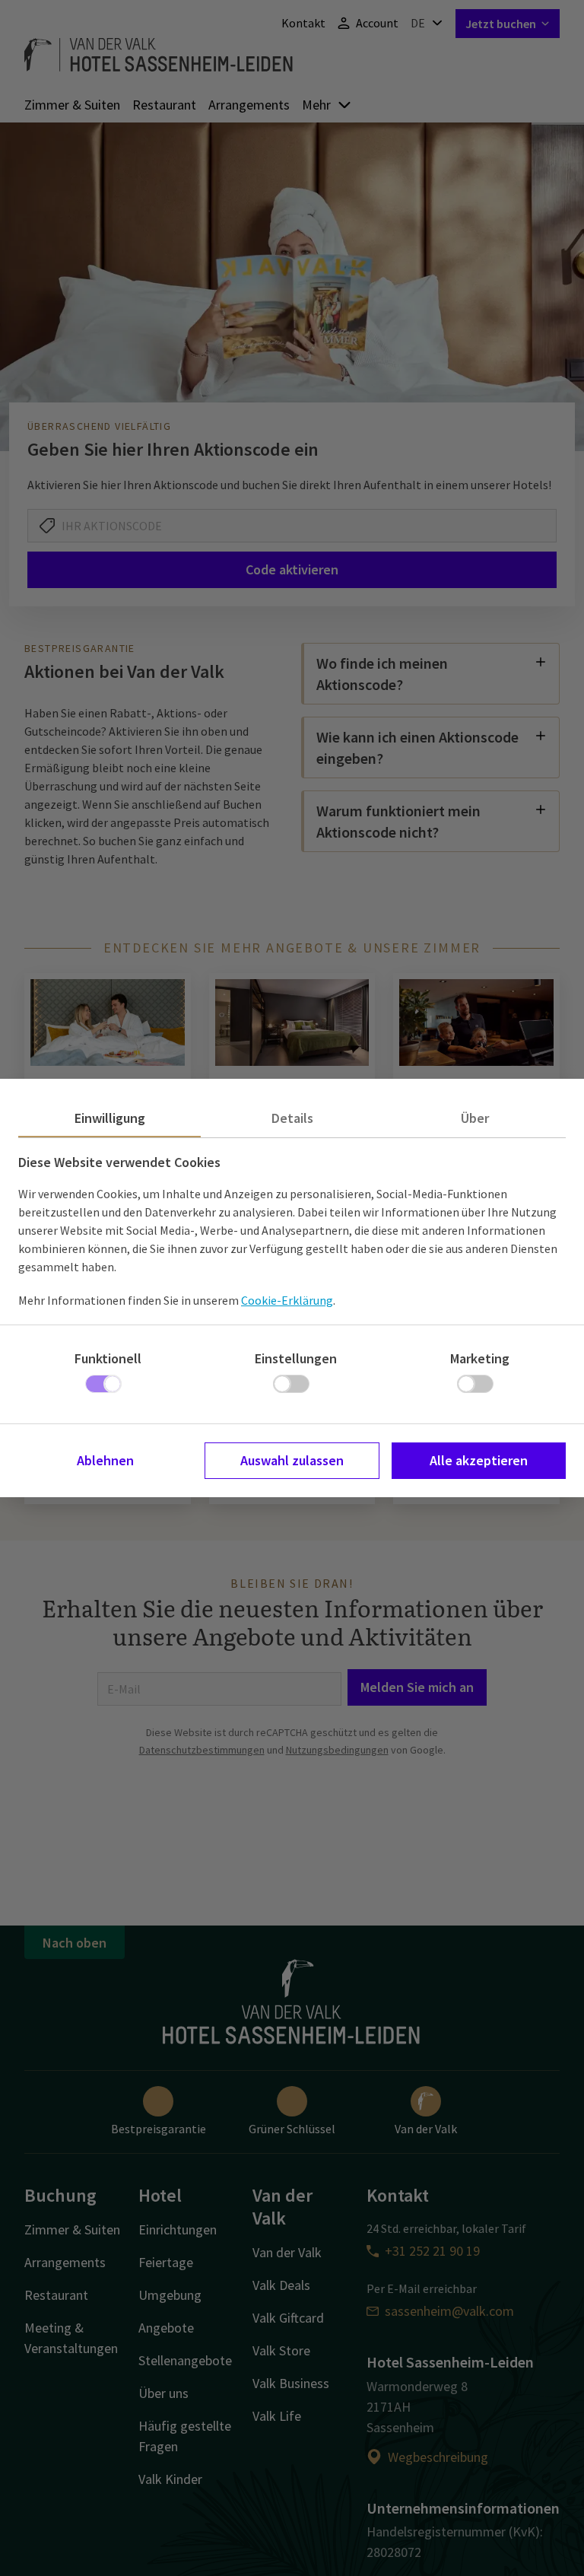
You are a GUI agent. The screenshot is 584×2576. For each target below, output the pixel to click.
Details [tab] (292, 1118)
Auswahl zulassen (292, 1460)
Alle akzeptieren (479, 1460)
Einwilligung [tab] (110, 1118)
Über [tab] (475, 1118)
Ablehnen (105, 1460)
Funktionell (108, 1358)
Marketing (480, 1358)
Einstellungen (296, 1358)
